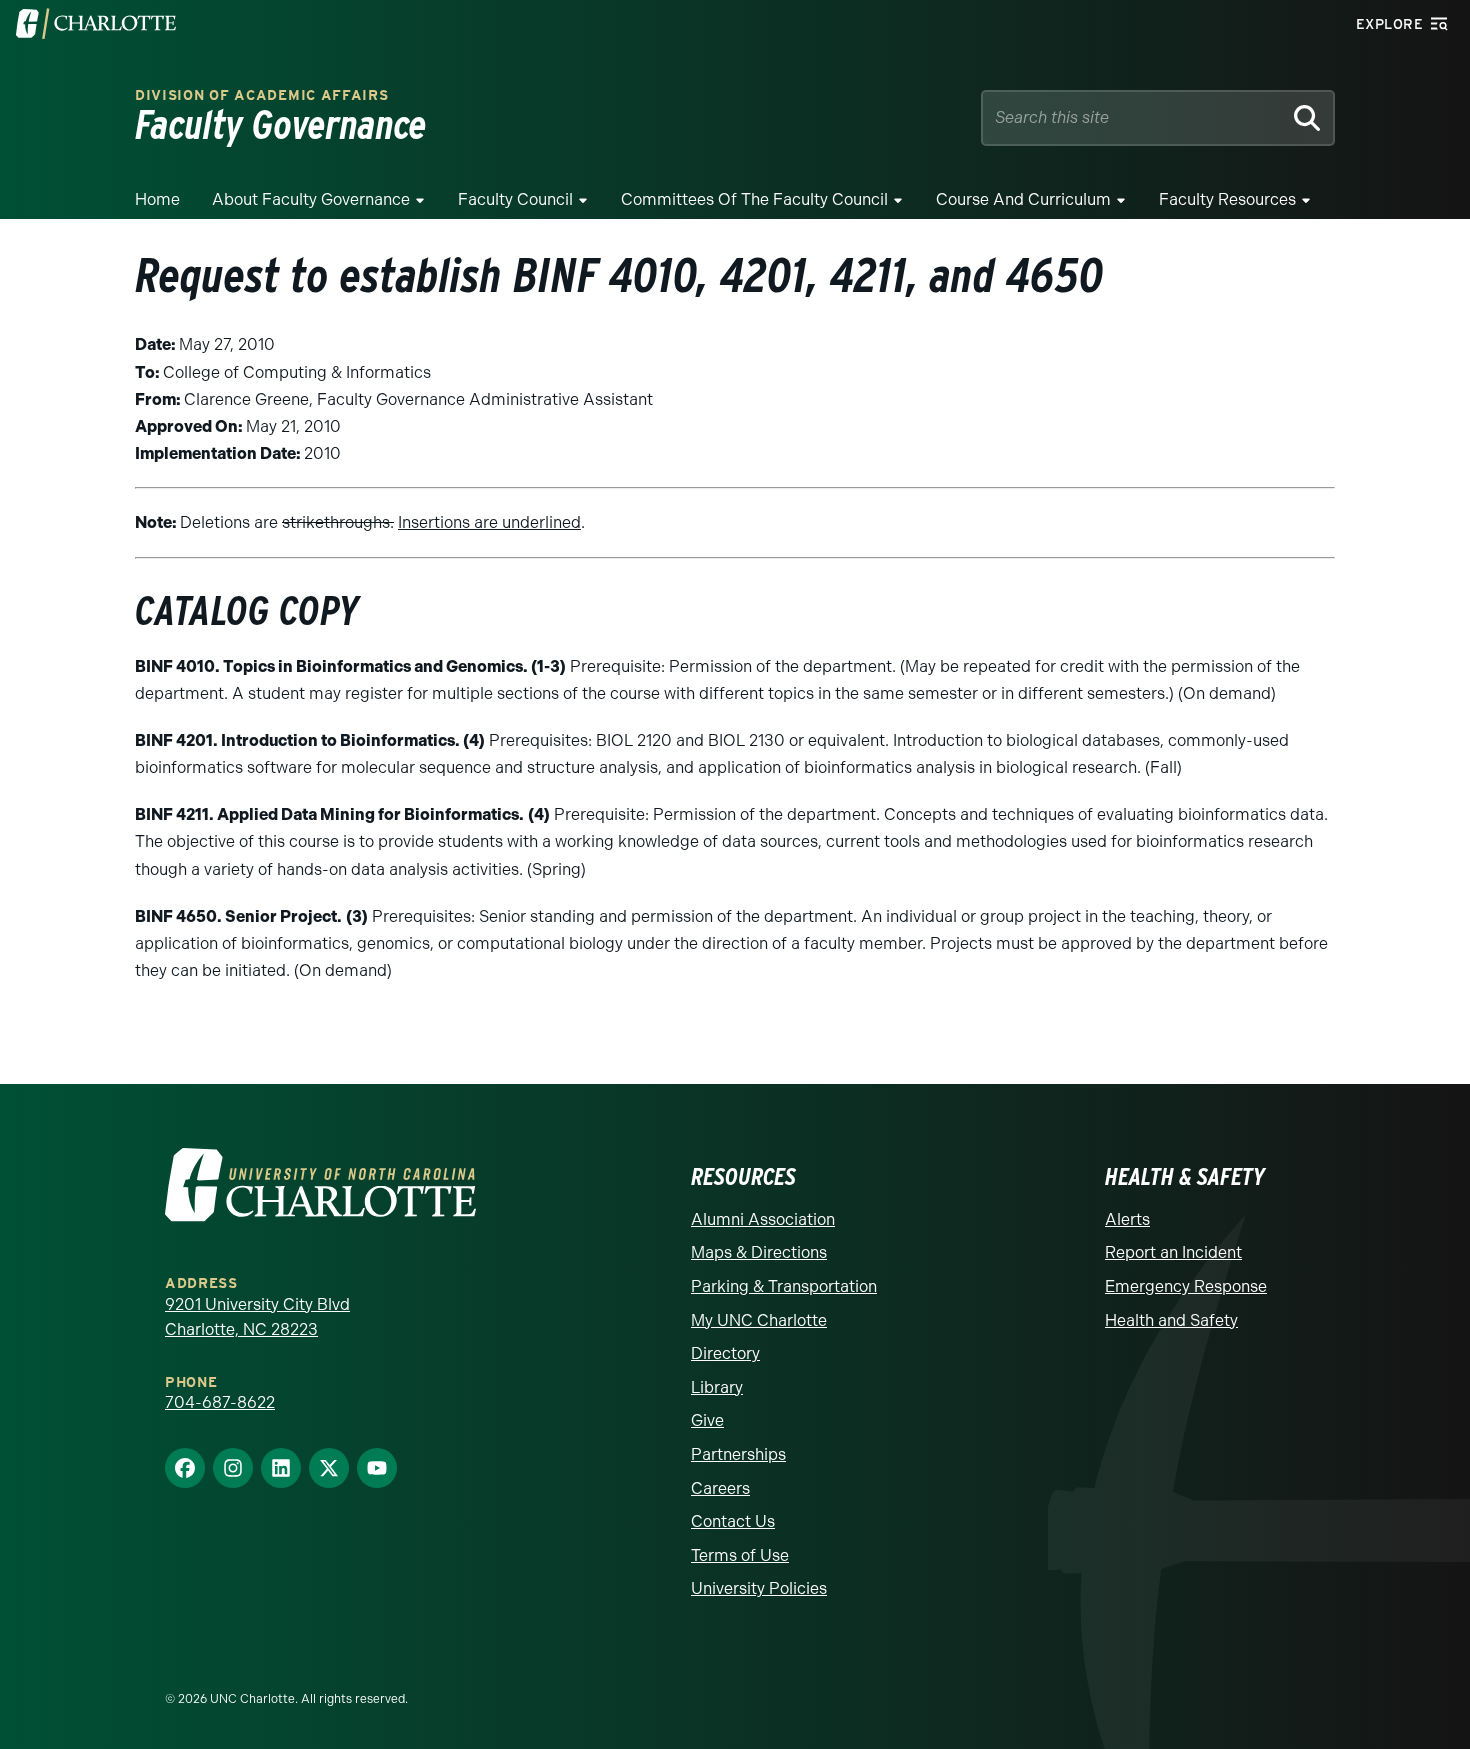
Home (157, 199)
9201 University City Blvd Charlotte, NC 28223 (257, 1317)
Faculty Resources (1227, 199)
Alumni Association (763, 1219)
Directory (725, 1353)
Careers (720, 1488)
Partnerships (738, 1454)
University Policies (759, 1588)
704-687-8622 (220, 1402)
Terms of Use (740, 1555)
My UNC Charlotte (759, 1320)
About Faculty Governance (311, 199)
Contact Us (733, 1521)
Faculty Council (515, 199)
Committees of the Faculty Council (754, 199)
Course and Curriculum (1023, 199)
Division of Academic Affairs (262, 95)
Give (707, 1420)
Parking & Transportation (784, 1286)
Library (717, 1387)
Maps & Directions (759, 1252)
